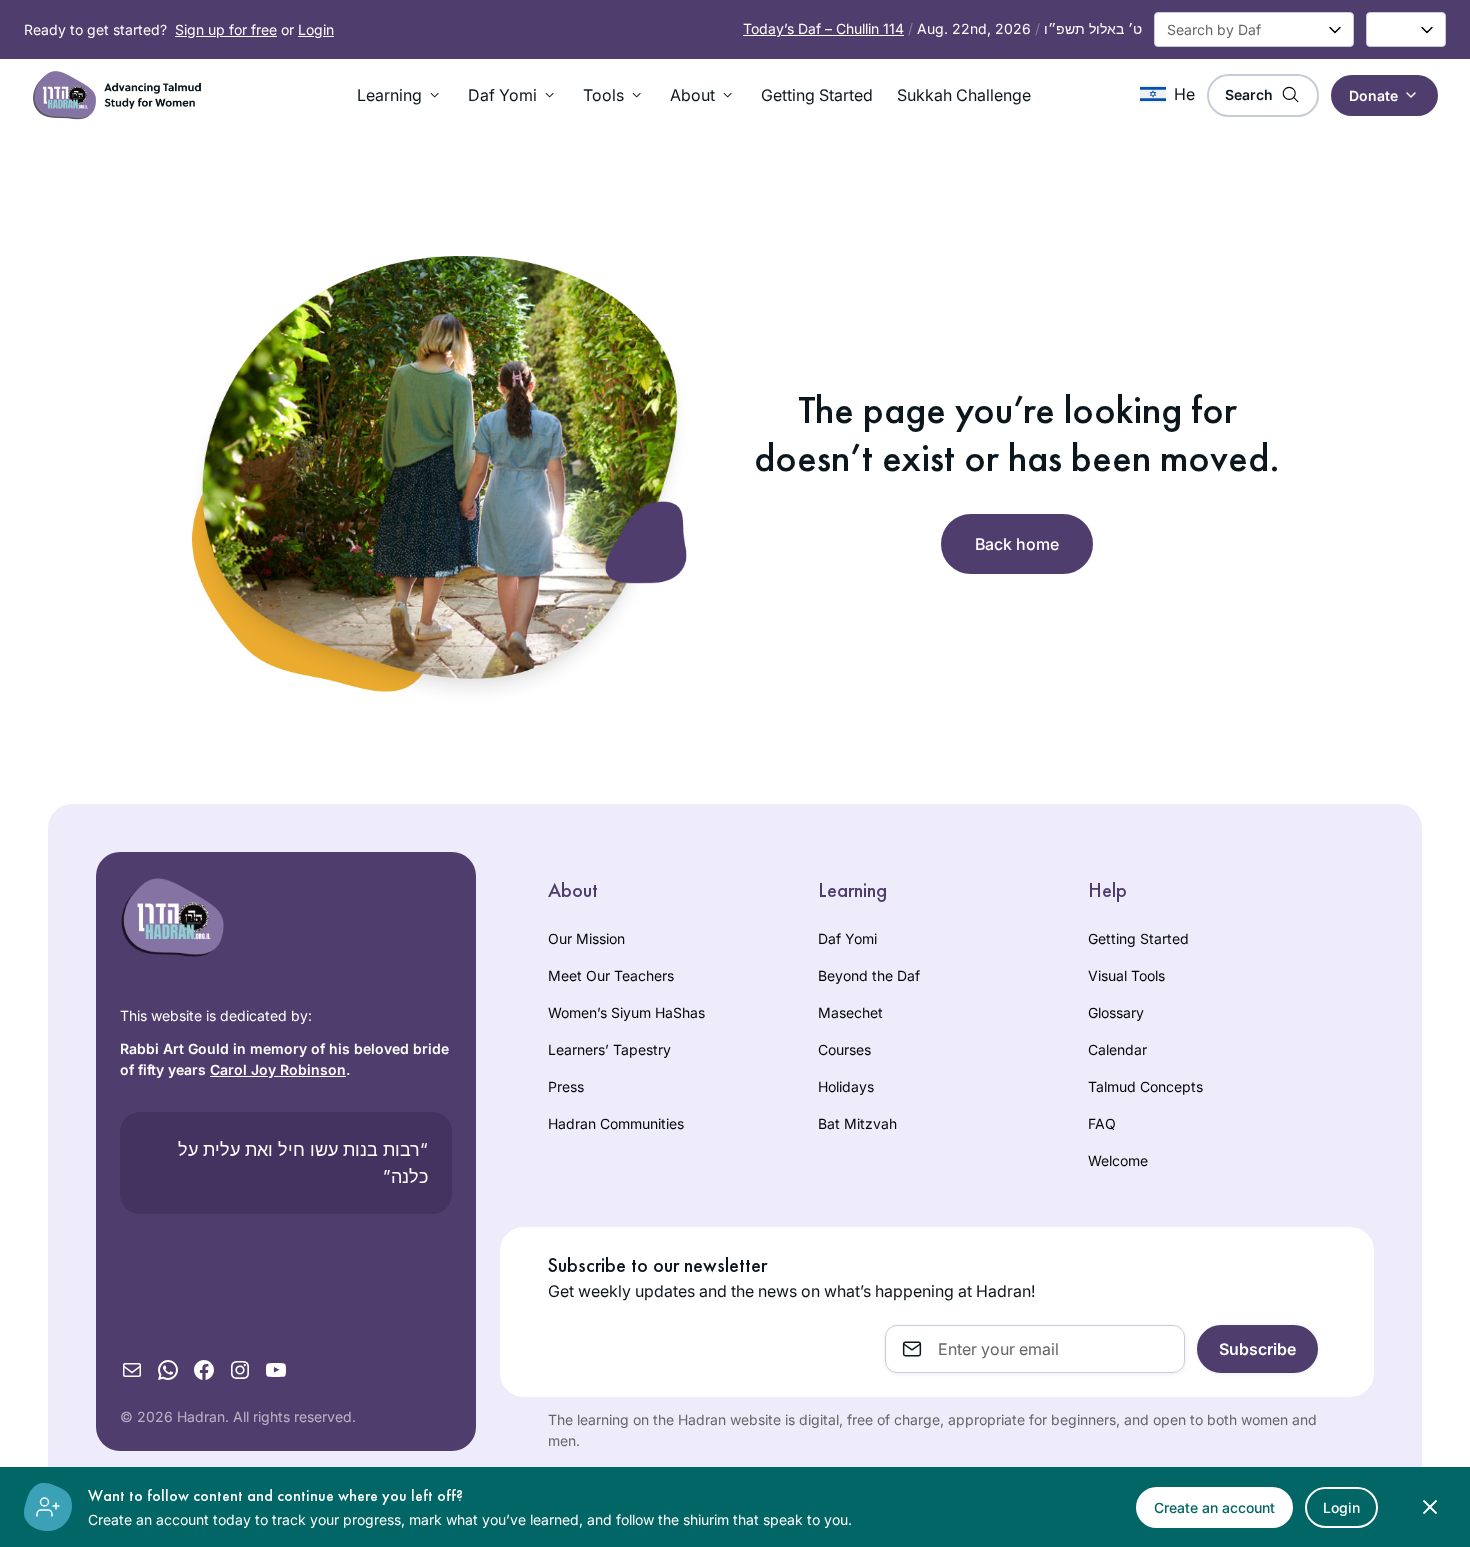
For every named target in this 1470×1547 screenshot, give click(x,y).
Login (316, 29)
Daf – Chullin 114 (823, 28)
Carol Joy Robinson (278, 1069)
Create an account (1214, 1507)
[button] (400, 95)
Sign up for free (226, 29)
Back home (1017, 544)
